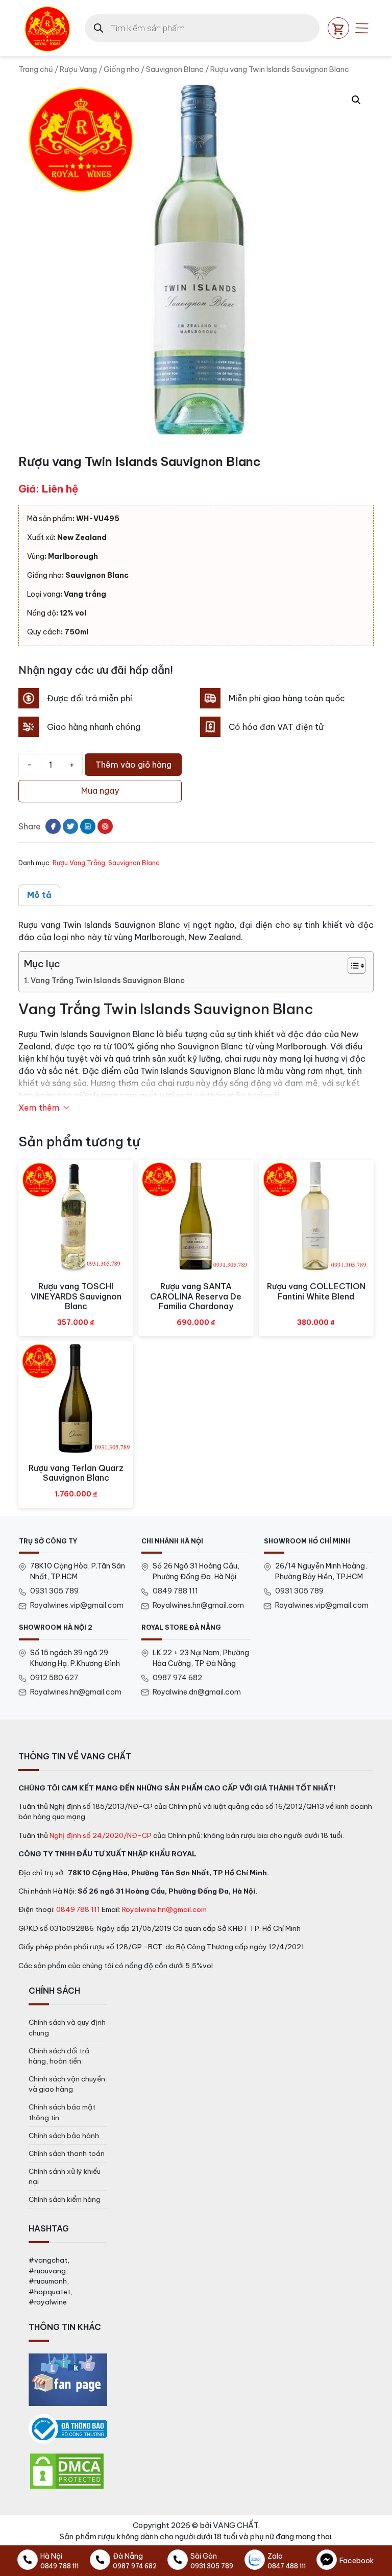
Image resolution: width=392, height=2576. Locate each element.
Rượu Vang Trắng (79, 863)
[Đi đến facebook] (53, 826)
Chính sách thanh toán (67, 2153)
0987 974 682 (177, 1678)
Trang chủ (36, 69)
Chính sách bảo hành (64, 2136)
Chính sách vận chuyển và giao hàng (67, 2084)
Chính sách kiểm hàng (65, 2199)
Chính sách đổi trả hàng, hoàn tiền (59, 2056)
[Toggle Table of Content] (351, 966)
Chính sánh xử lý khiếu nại (65, 2176)
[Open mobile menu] (362, 28)
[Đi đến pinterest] (105, 826)
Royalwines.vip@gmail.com (77, 1605)
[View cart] (338, 28)
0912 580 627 (54, 1678)
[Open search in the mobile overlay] (202, 28)
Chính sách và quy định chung (67, 2027)
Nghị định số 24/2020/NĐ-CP (101, 1835)
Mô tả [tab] (39, 895)
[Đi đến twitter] (70, 826)
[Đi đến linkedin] (88, 826)
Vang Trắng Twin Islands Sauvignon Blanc (108, 980)
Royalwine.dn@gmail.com (197, 1692)
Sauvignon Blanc (175, 69)
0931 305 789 (54, 1591)
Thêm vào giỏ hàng (133, 765)
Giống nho (121, 69)
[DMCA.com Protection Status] (67, 2471)
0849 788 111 (175, 1591)
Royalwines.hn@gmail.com (198, 1605)
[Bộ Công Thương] (68, 2429)
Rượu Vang (78, 69)
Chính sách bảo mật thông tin (62, 2112)
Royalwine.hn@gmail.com (164, 1909)
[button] (356, 100)
